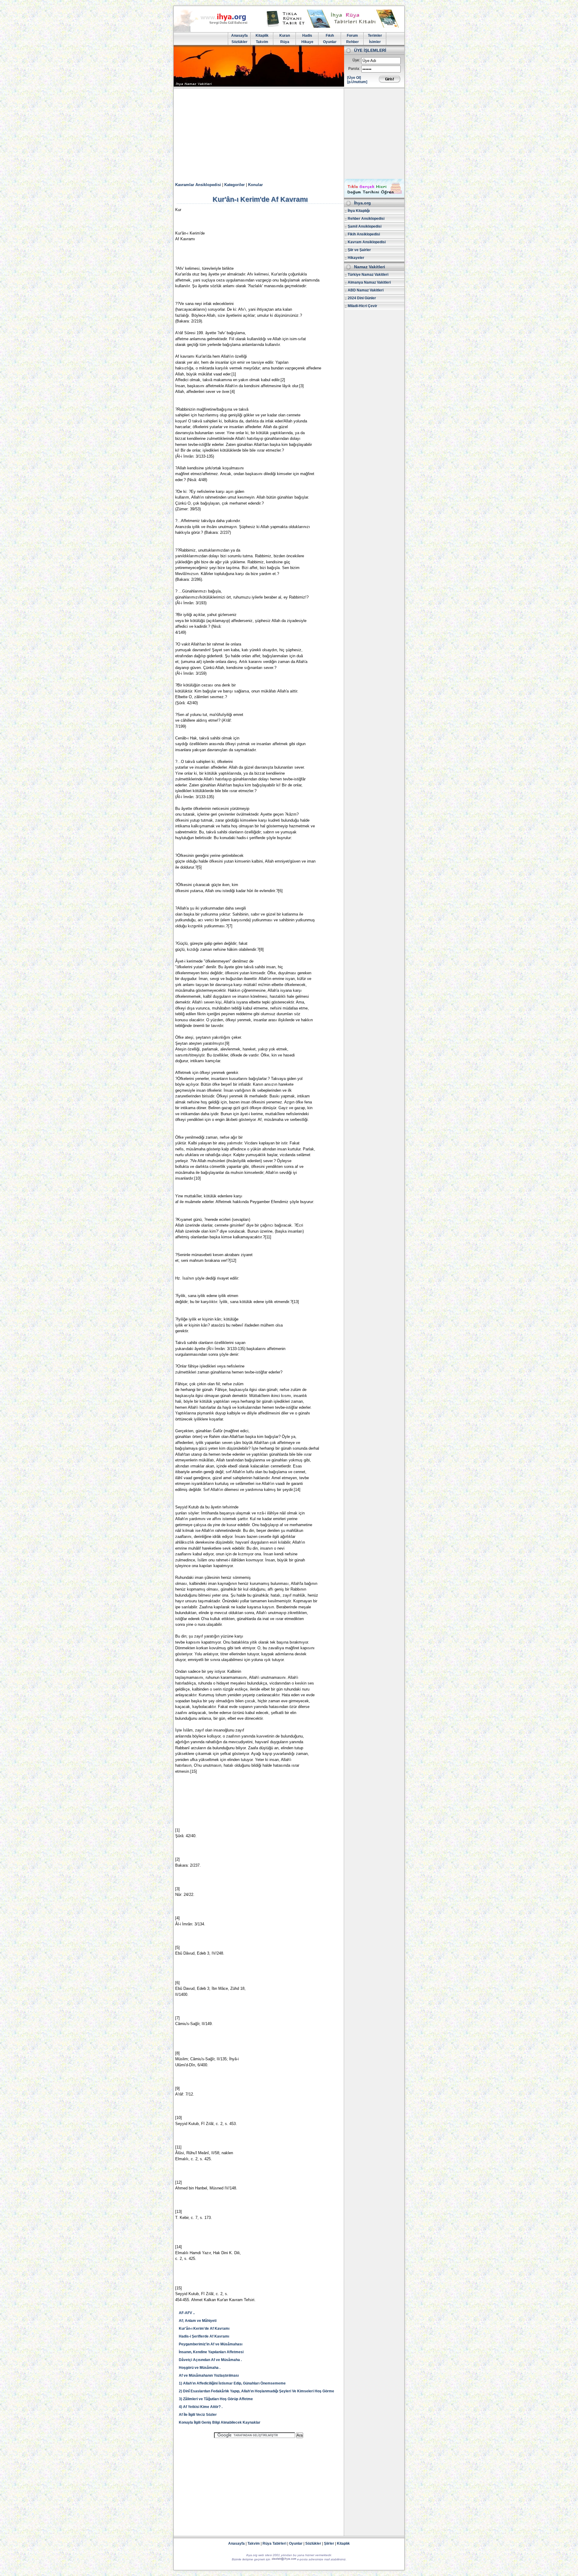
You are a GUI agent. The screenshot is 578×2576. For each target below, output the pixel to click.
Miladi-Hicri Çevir (362, 306)
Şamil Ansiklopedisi (365, 226)
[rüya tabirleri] (334, 26)
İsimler (375, 42)
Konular (255, 185)
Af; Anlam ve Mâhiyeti (198, 2321)
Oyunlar (330, 42)
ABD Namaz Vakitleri (366, 290)
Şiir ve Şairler (359, 250)
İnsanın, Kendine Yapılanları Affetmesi (211, 2352)
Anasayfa (239, 36)
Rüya (285, 42)
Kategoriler (235, 185)
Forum (352, 36)
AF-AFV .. (187, 2313)
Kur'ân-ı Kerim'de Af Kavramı (204, 2329)
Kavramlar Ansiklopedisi (198, 185)
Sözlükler (239, 42)
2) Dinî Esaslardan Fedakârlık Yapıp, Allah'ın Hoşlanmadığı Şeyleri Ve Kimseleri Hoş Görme (256, 2391)
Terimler (375, 36)
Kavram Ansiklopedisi (367, 242)
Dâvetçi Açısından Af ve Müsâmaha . (210, 2360)
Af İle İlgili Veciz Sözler (198, 2415)
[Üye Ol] (354, 78)
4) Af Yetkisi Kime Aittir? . (201, 2407)
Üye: (356, 60)
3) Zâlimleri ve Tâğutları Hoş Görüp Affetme (216, 2399)
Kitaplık (343, 2543)
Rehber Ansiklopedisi (366, 219)
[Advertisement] (289, 134)
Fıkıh (330, 36)
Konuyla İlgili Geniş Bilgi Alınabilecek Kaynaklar (220, 2422)
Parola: (354, 69)
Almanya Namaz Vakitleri (369, 282)
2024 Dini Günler (362, 298)
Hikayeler (356, 258)
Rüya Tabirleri (274, 2543)
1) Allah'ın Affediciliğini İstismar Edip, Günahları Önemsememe (232, 2383)
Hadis (307, 36)
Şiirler (329, 2543)
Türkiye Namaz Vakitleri (368, 275)
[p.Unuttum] (357, 82)
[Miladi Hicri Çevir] (374, 196)
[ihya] (216, 31)
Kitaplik (262, 36)
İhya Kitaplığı (359, 211)
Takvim (262, 42)
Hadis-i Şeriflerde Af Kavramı (204, 2336)
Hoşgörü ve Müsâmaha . (200, 2368)
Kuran (285, 36)
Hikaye (307, 42)
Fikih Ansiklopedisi (364, 234)
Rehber (353, 42)
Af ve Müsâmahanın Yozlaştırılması (209, 2375)
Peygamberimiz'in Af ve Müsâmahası (211, 2344)
